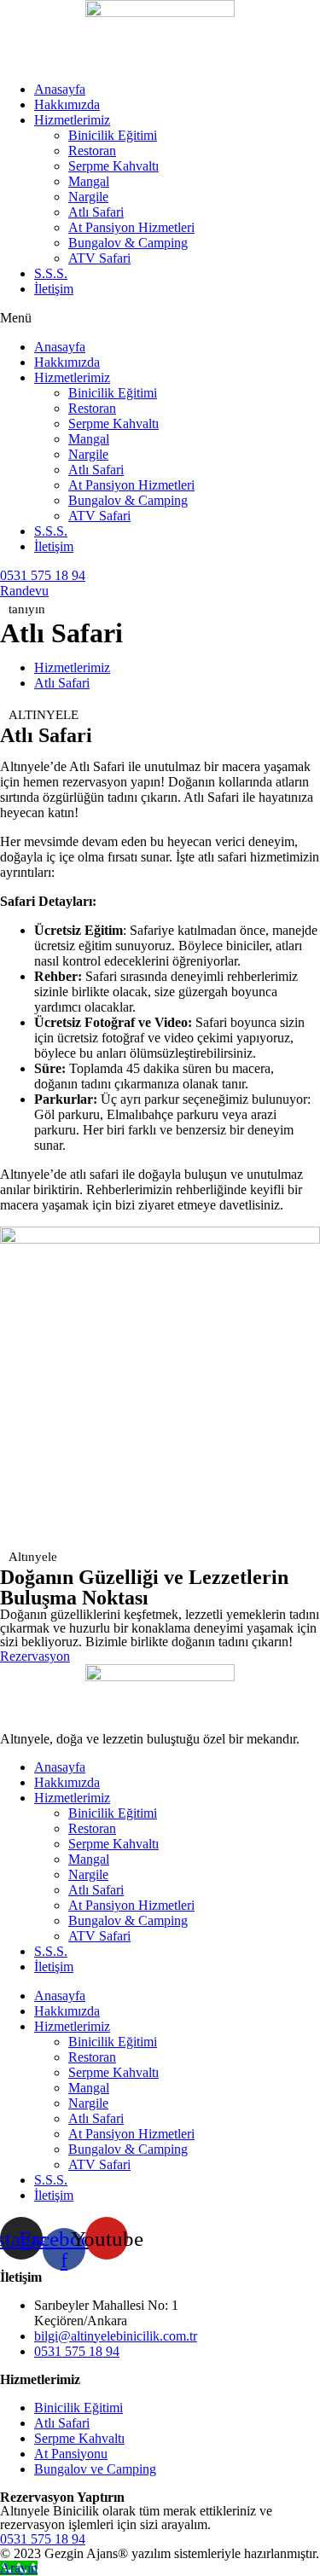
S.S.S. (51, 273)
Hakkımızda (67, 104)
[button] (160, 318)
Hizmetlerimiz (72, 120)
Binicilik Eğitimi (113, 135)
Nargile (88, 197)
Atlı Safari (96, 212)
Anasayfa (60, 89)
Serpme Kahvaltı (113, 166)
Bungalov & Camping (128, 243)
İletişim (54, 289)
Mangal (89, 181)
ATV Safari (99, 258)
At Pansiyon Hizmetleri (131, 227)
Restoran (92, 151)
